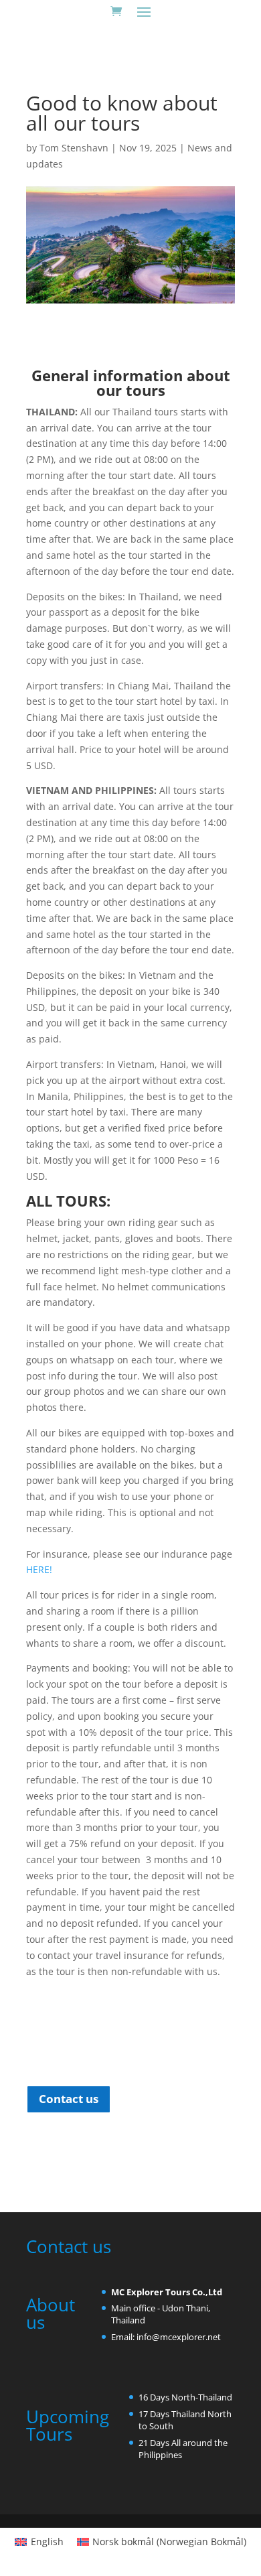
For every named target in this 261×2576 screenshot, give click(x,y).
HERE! (39, 1569)
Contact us (69, 2099)
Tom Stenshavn (74, 148)
